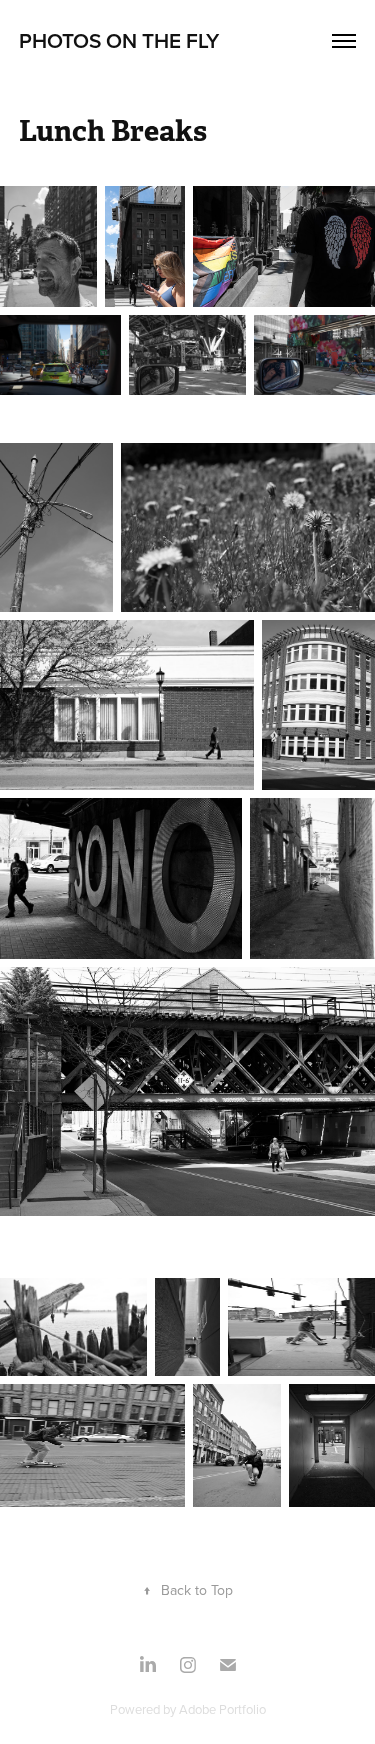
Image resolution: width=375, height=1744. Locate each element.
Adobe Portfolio (222, 1709)
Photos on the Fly (119, 40)
